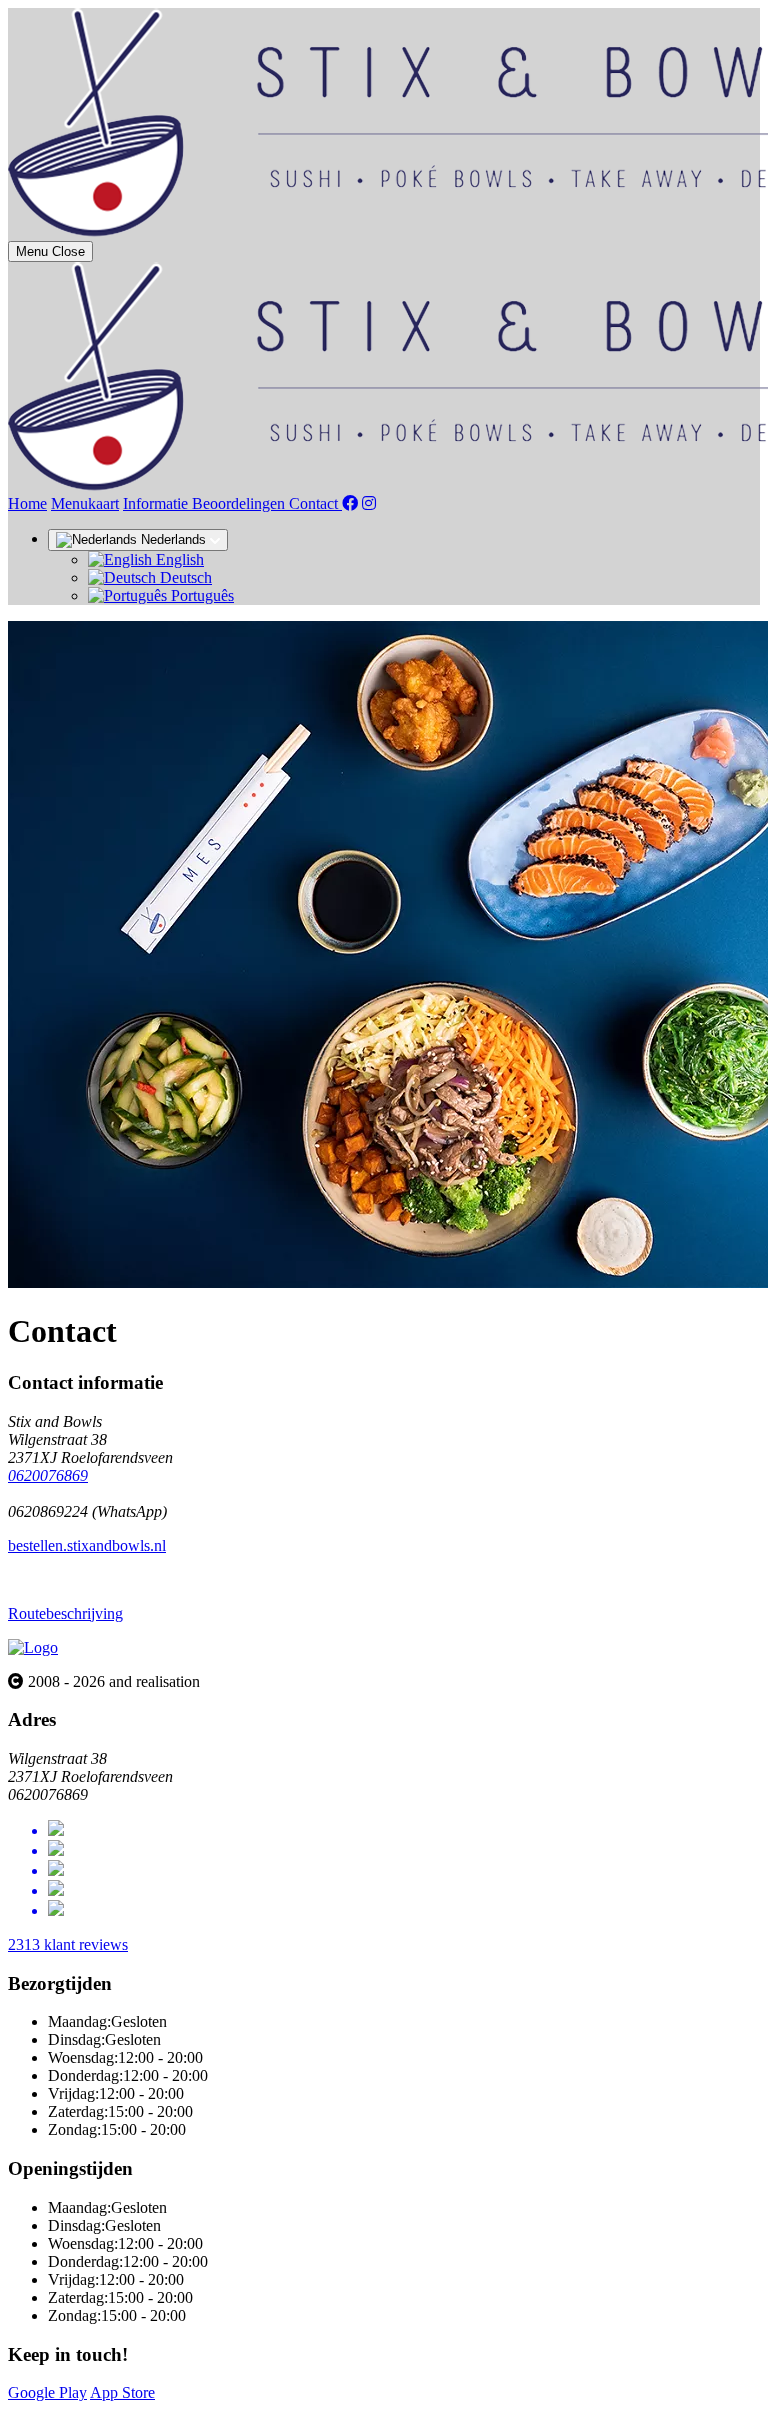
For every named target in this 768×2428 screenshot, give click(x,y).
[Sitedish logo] (33, 1647)
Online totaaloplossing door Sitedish (122, 2410)
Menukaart (85, 503)
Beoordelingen (240, 503)
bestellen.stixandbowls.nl (87, 1545)
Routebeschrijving (65, 1613)
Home (27, 503)
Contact (315, 503)
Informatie (157, 503)
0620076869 (48, 1475)
